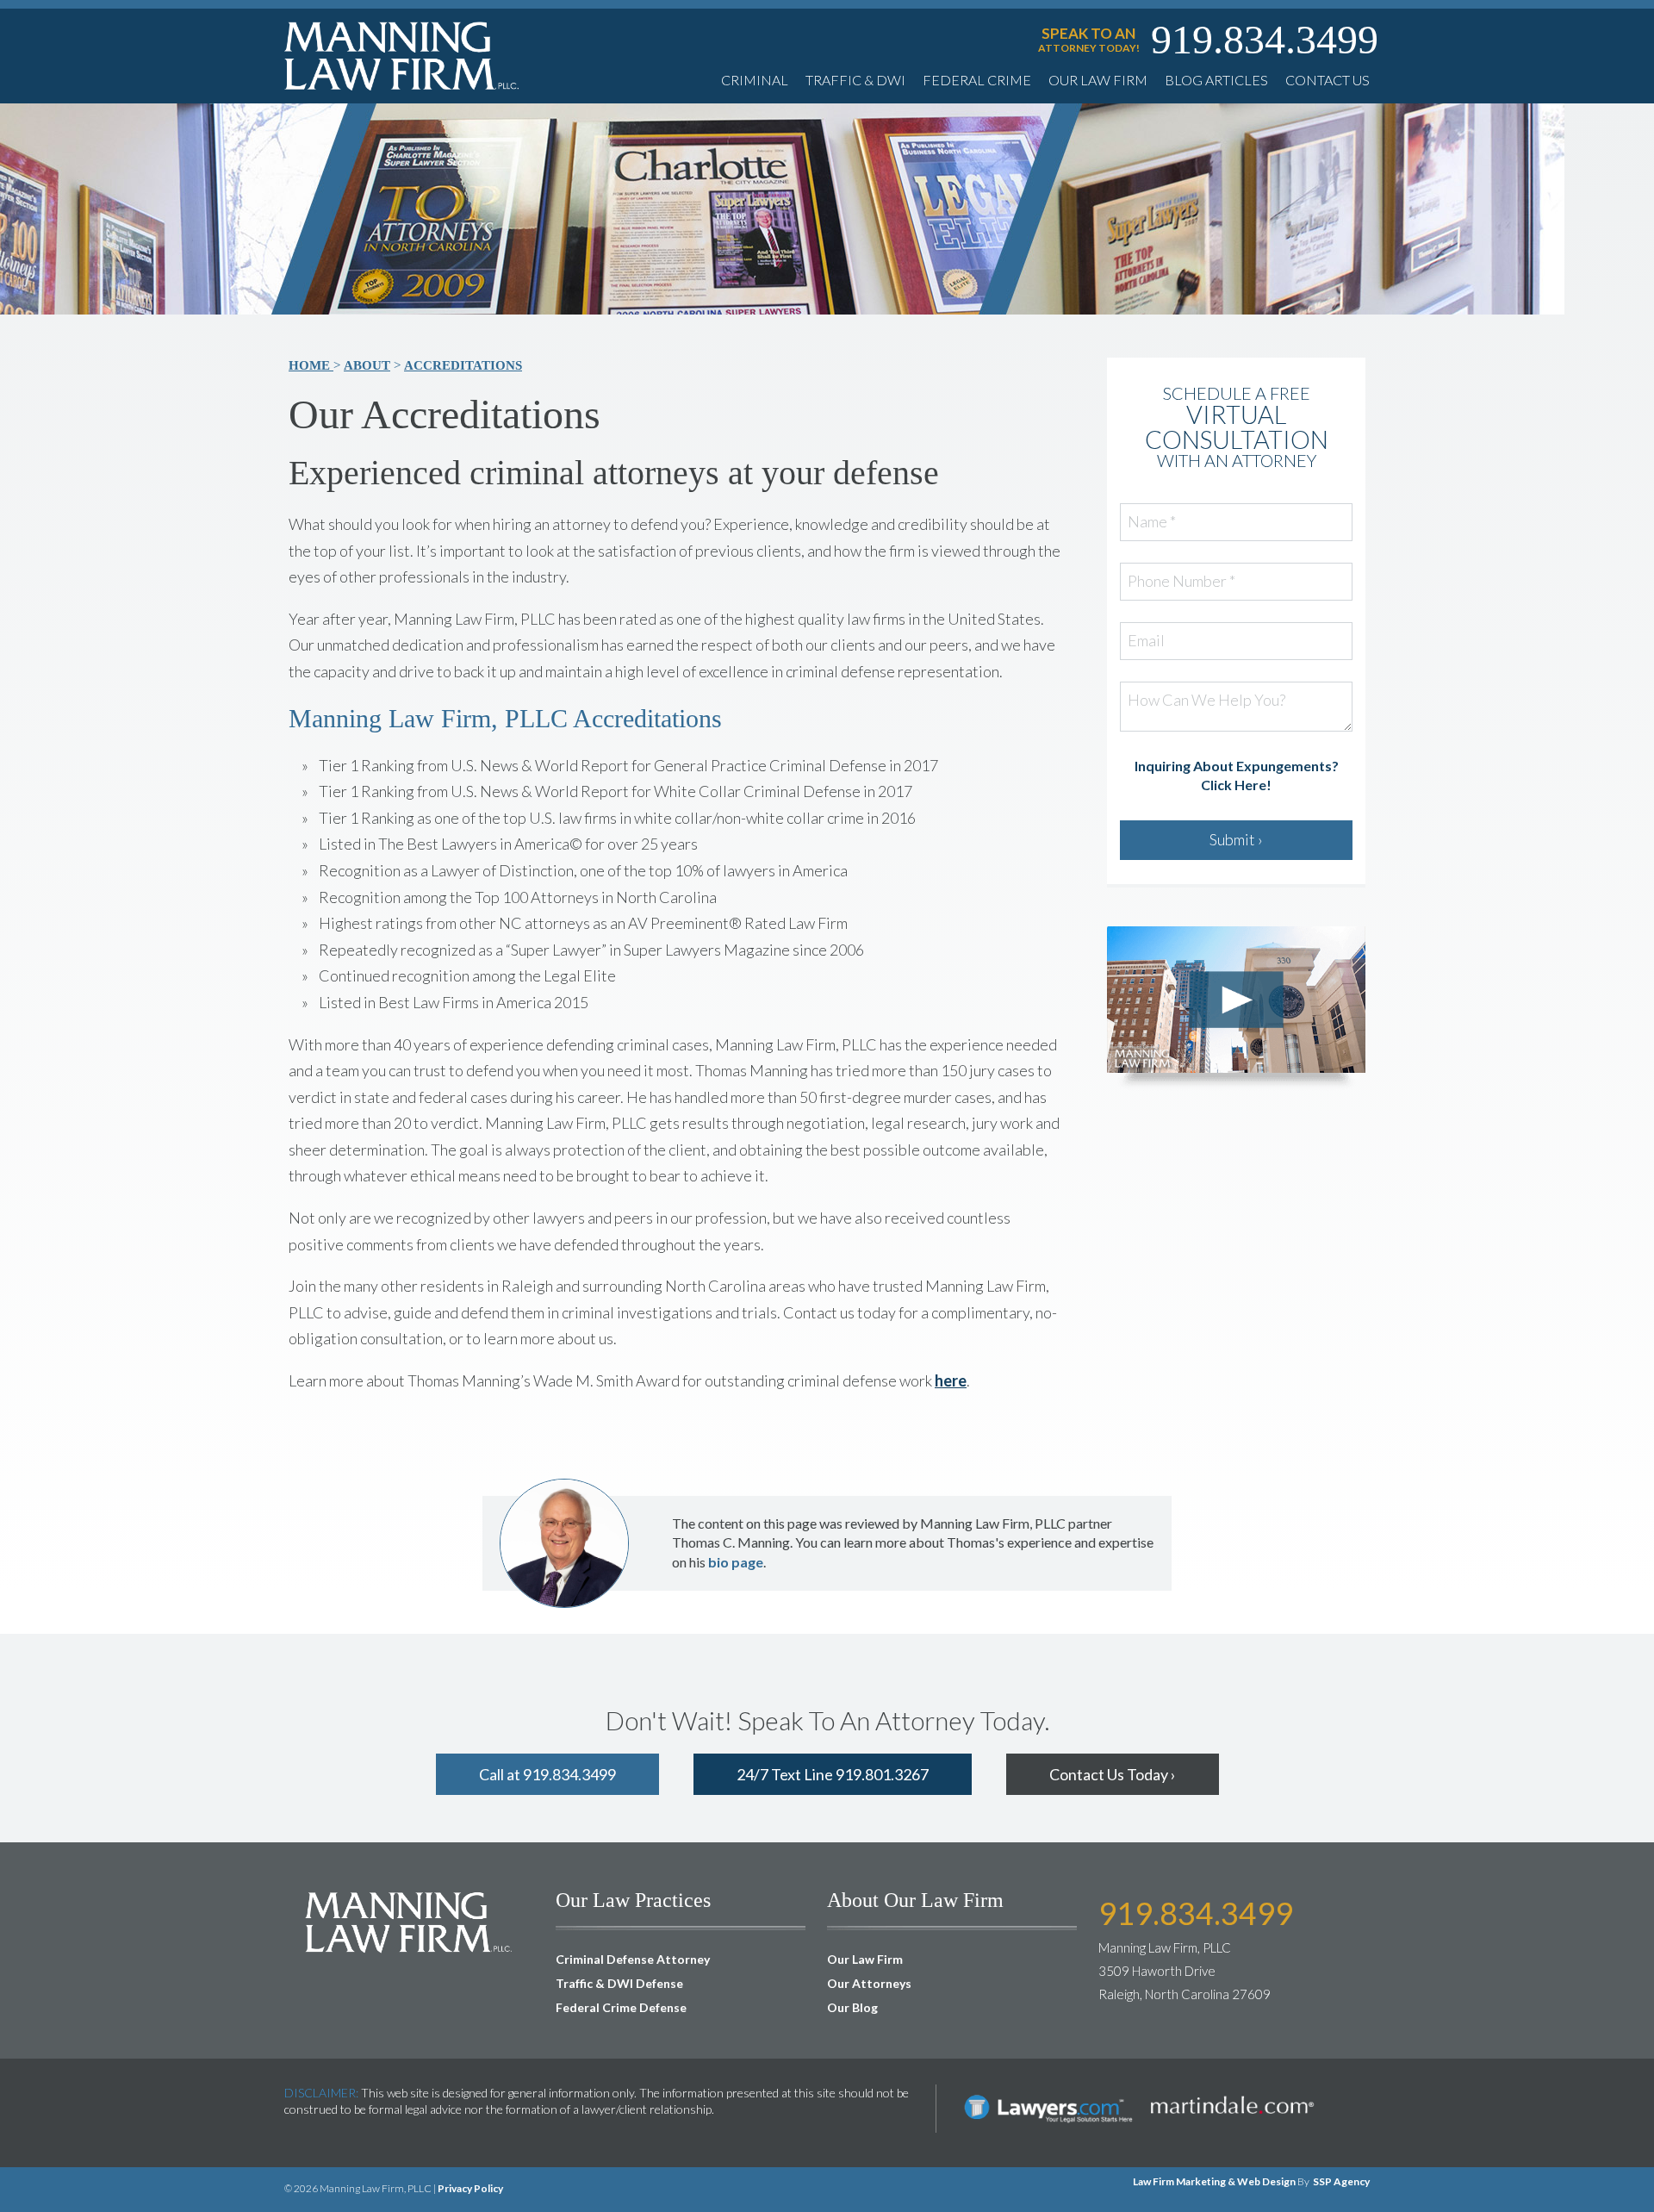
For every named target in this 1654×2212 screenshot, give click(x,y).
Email (1146, 641)
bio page (736, 1562)
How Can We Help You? (1206, 701)
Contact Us (1328, 80)
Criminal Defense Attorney (633, 1959)
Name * (1152, 522)
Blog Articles (1216, 80)
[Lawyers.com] (1048, 2093)
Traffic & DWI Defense (619, 1983)
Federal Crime (977, 80)
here (951, 1380)
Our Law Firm (1098, 80)
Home (311, 365)
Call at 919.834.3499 (547, 1774)
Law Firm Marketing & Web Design (1214, 2181)
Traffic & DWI (855, 80)
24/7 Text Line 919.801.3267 (833, 1774)
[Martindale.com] (1232, 2093)
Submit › (1236, 839)
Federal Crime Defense (621, 2007)
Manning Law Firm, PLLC (409, 1922)
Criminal (755, 80)
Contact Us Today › (1113, 1774)
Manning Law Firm (402, 56)
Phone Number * (1181, 582)
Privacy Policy (470, 2188)
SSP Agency (1341, 2181)
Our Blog (852, 2007)
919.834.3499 (1265, 40)
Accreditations (463, 365)
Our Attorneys (869, 1983)
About (367, 365)
